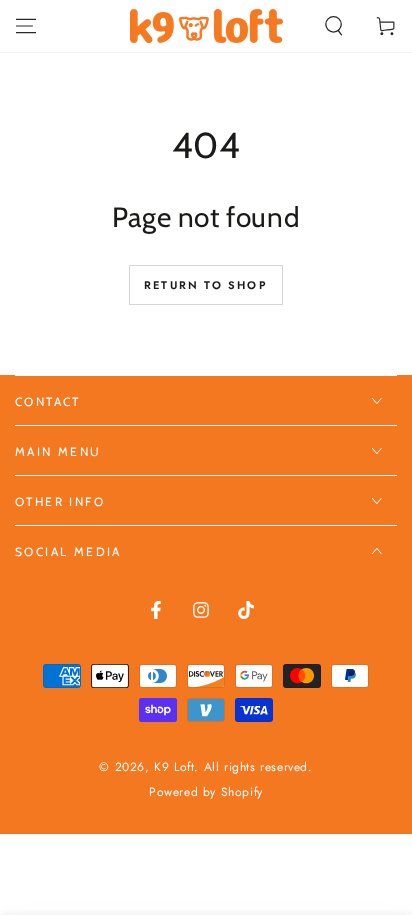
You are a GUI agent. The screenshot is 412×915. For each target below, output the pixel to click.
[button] (334, 26)
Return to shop (206, 285)
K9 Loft (174, 767)
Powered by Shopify (206, 792)
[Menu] (26, 26)
